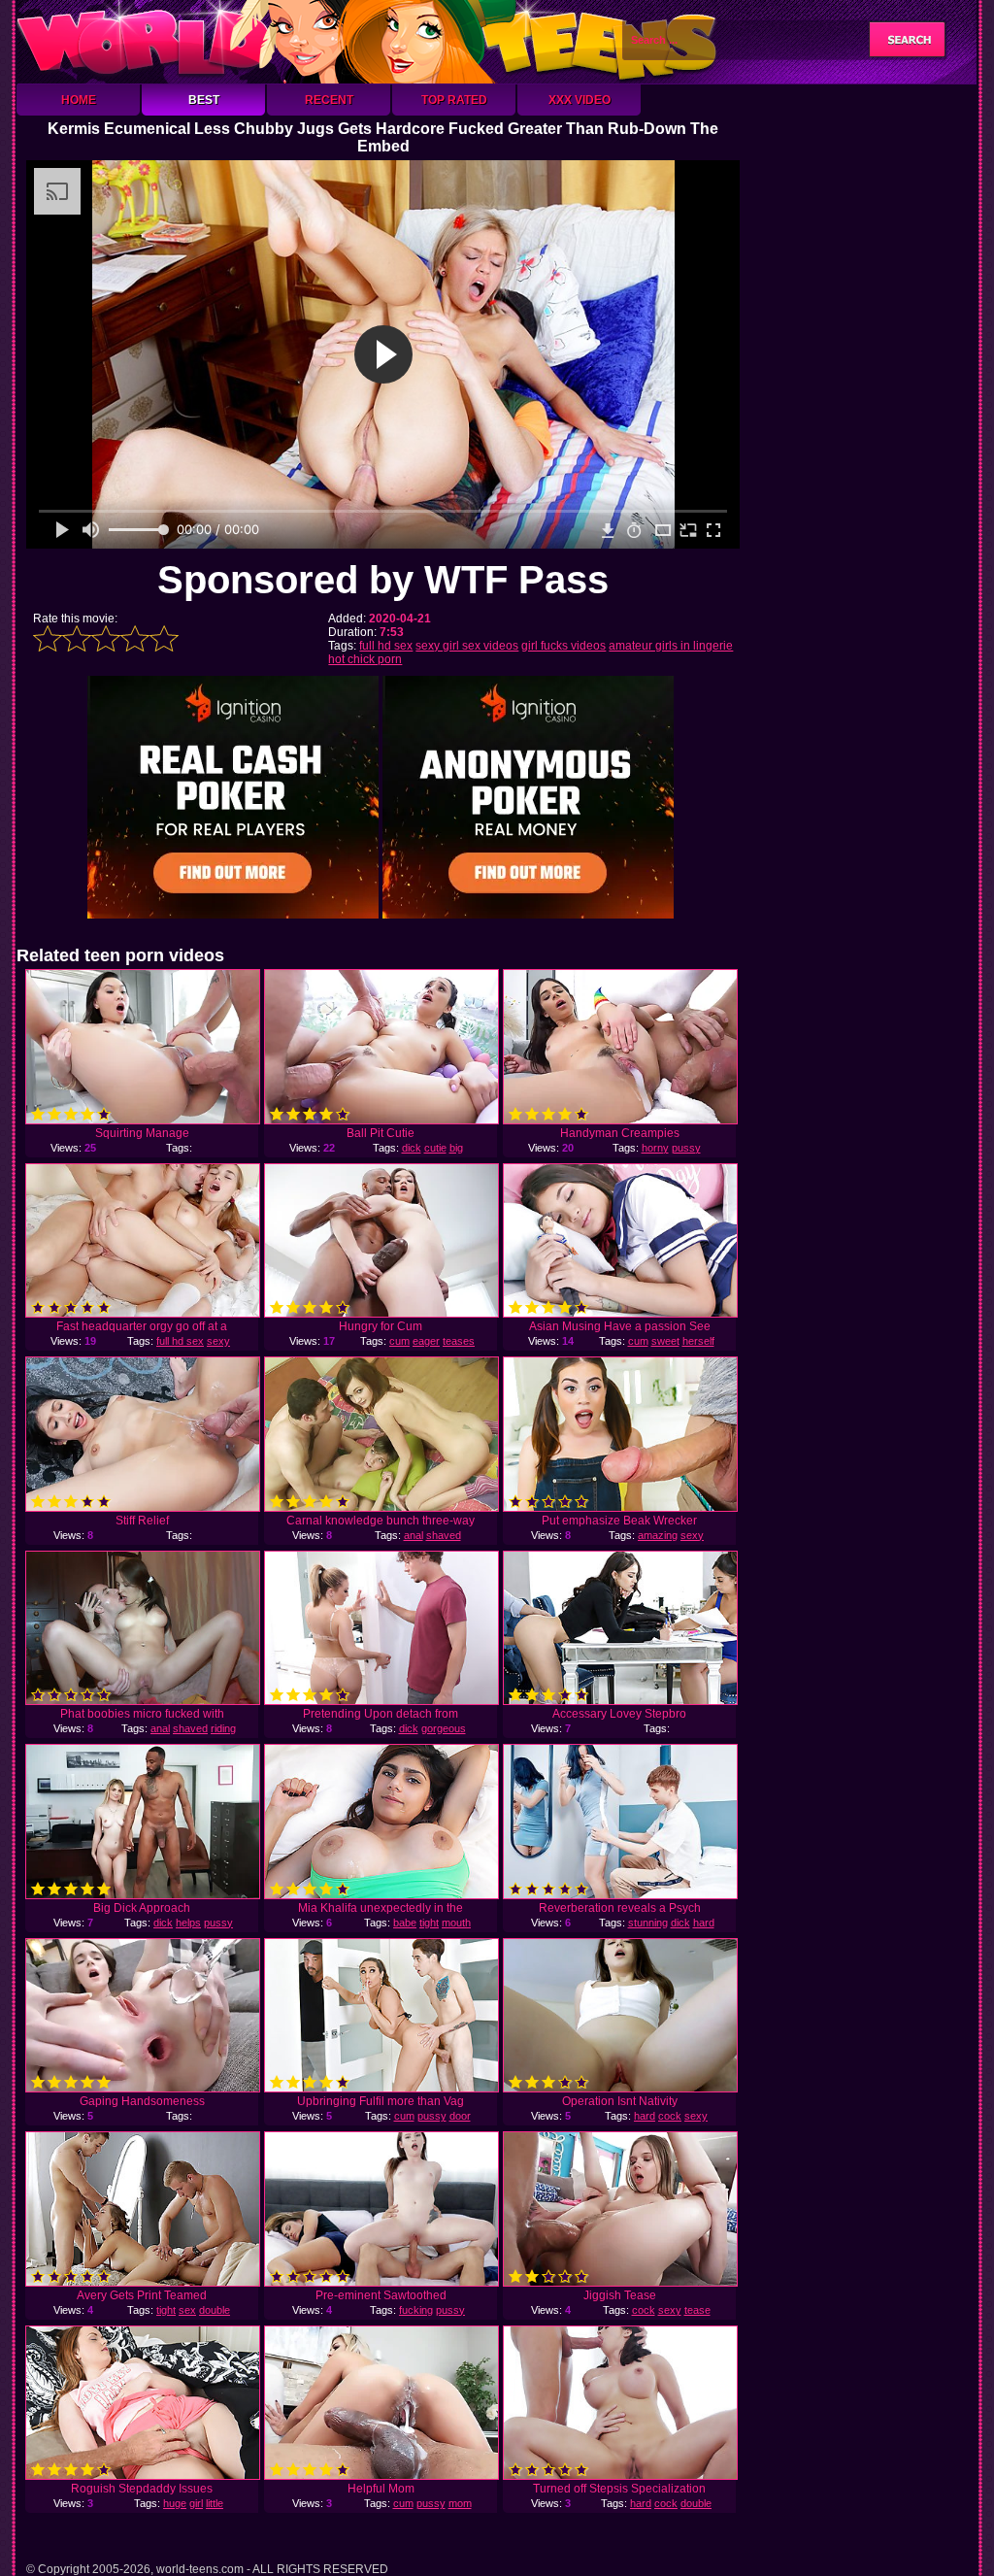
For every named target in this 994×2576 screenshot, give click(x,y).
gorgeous (444, 1728)
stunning (648, 1923)
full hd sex (386, 646)
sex (187, 2310)
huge (175, 2503)
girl (196, 2503)
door (460, 2116)
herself (698, 1341)
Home (79, 100)
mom (460, 2503)
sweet (665, 1341)
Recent (329, 100)
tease (697, 2310)
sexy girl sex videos (467, 646)
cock (670, 2116)
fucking (416, 2310)
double (215, 2310)
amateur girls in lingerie (671, 646)
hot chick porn (365, 659)
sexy (692, 1535)
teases (459, 1341)
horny (655, 1148)
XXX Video (580, 100)
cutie (435, 1148)
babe (405, 1923)
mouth (456, 1923)
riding (223, 1728)
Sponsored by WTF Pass (383, 580)
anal (414, 1535)
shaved (444, 1535)
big (456, 1148)
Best (204, 100)
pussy (686, 1148)
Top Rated (454, 100)
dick (412, 1148)
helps (188, 1923)
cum (399, 1341)
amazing (658, 1535)
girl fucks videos (563, 646)
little (215, 2503)
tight (429, 1923)
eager (426, 1341)
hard (704, 1923)
